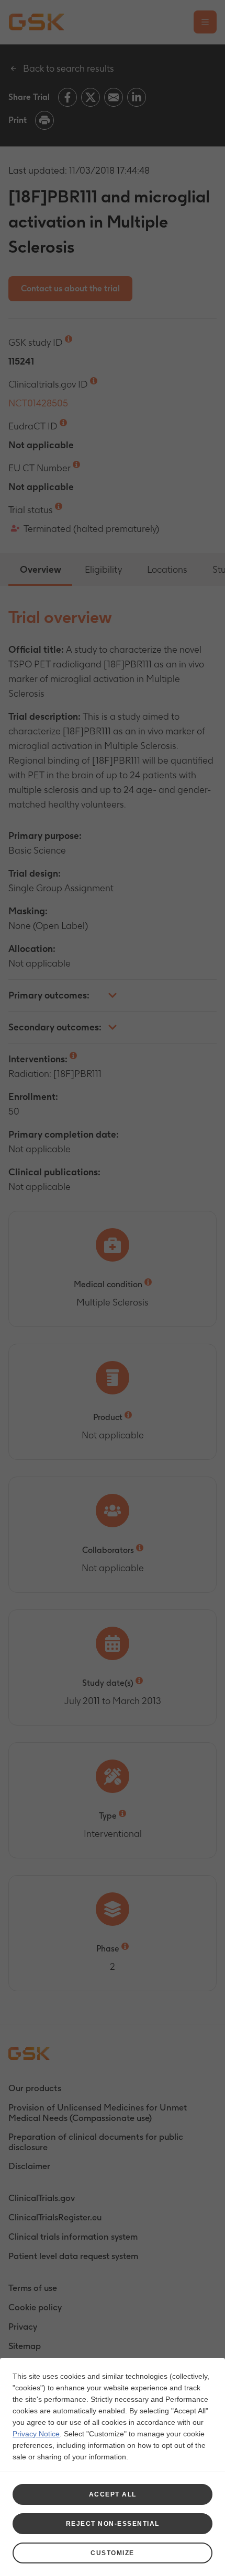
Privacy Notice (36, 2434)
